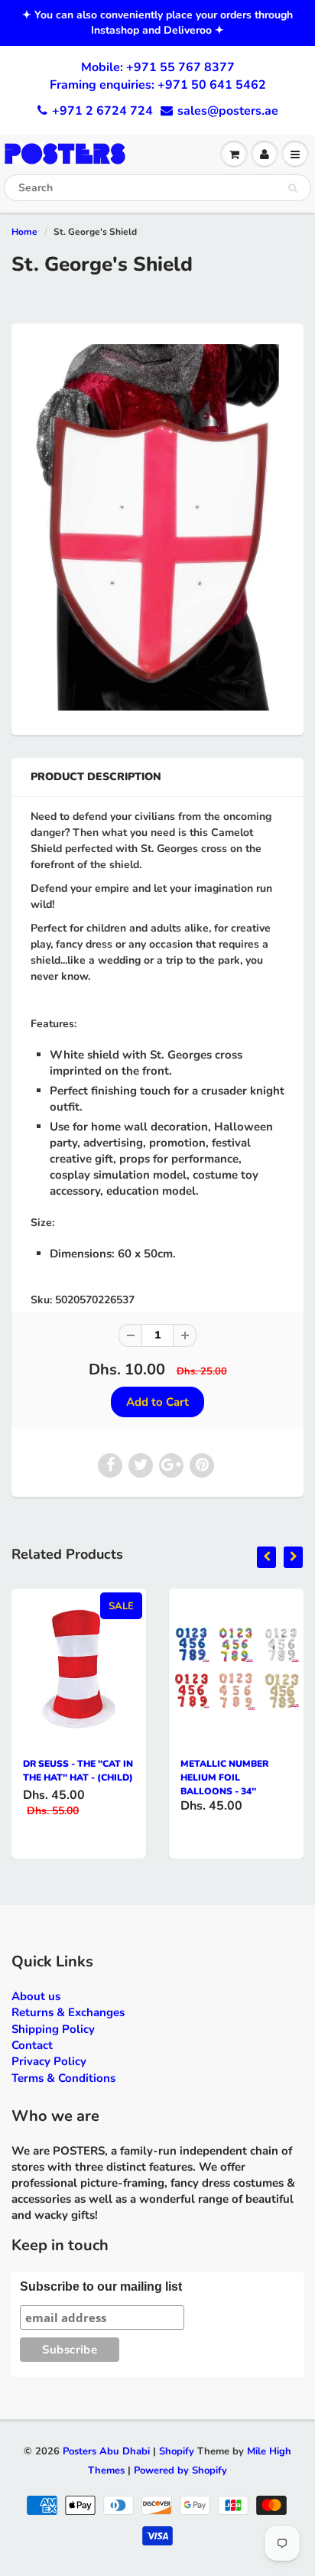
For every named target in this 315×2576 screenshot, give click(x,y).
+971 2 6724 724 (102, 111)
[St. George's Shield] (157, 527)
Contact (32, 2045)
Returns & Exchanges (68, 2012)
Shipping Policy (53, 2029)
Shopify (177, 2451)
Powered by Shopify (180, 2470)
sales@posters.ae (228, 111)
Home (24, 232)
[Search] (292, 188)
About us (36, 1996)
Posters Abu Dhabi (106, 2451)
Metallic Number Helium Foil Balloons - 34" (224, 1778)
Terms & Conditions (63, 2078)
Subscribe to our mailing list (101, 2287)
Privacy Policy (49, 2061)
